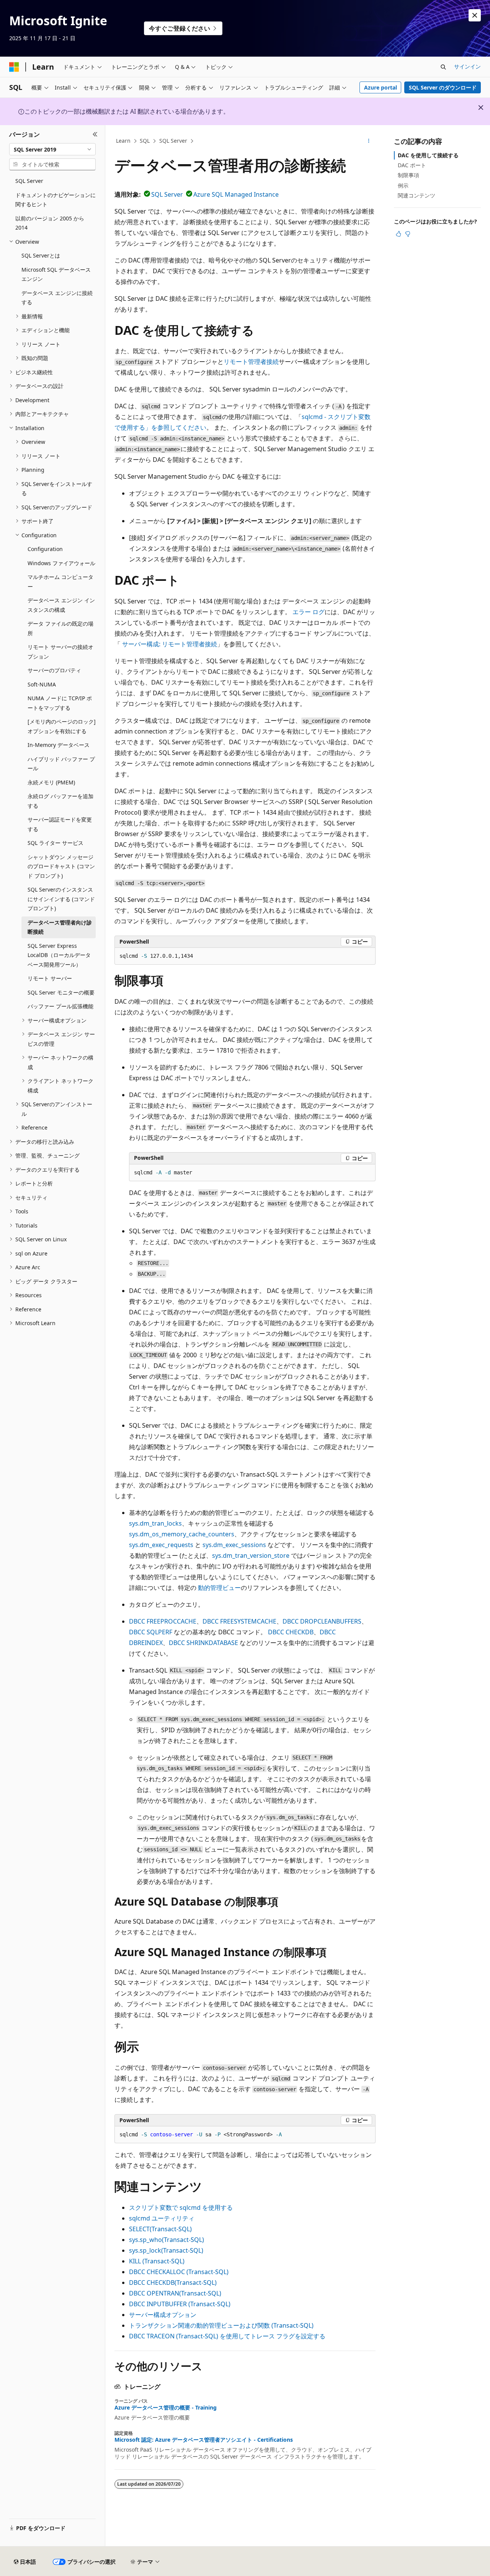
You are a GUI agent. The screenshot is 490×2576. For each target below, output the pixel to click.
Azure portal (381, 87)
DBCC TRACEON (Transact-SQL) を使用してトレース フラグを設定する (227, 2336)
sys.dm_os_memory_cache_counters (182, 1534)
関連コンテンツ (416, 195)
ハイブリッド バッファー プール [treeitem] (61, 764)
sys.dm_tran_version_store (251, 1555)
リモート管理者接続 (251, 362)
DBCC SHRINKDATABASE (203, 1643)
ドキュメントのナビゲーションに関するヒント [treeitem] (56, 200)
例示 (403, 185)
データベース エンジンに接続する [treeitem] (57, 298)
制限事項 (408, 175)
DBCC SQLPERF (151, 1632)
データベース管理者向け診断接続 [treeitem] (60, 927)
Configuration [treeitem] (45, 549)
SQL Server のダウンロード (443, 87)
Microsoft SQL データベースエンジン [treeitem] (56, 274)
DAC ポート (412, 165)
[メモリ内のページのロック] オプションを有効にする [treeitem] (62, 726)
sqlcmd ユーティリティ (162, 2218)
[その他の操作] (369, 141)
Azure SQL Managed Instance (236, 194)
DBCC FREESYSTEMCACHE (239, 1621)
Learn (123, 141)
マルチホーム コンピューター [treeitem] (60, 582)
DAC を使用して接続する (428, 155)
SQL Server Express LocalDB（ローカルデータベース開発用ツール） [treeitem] (59, 955)
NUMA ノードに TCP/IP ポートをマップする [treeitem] (60, 703)
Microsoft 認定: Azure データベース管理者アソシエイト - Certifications (204, 2440)
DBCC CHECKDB (291, 1632)
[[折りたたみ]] (95, 134)
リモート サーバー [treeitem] (50, 978)
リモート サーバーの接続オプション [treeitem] (60, 652)
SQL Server (173, 141)
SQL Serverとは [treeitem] (41, 255)
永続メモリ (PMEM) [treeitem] (51, 782)
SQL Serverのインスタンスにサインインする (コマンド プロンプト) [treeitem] (61, 899)
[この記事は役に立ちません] (408, 234)
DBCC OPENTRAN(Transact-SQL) (175, 2293)
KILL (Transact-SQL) (157, 2261)
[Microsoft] (14, 67)
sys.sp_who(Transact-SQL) (167, 2240)
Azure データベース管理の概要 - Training (166, 2408)
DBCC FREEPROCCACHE (163, 1621)
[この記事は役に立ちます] (399, 234)
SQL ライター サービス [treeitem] (56, 843)
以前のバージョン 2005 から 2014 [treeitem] (50, 223)
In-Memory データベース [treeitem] (59, 745)
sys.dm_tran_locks (155, 1523)
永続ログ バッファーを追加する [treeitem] (60, 801)
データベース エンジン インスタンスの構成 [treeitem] (61, 605)
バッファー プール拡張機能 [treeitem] (60, 1006)
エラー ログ (309, 612)
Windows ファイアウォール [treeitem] (61, 563)
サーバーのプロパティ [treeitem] (54, 670)
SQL (145, 141)
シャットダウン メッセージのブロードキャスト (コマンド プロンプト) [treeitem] (61, 866)
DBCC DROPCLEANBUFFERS (322, 1621)
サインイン (467, 66)
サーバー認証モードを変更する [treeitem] (60, 824)
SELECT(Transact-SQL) (160, 2229)
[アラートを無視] (475, 15)
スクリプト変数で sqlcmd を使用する (181, 2208)
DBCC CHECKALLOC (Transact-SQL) (179, 2272)
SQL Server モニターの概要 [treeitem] (61, 992)
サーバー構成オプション (163, 2315)
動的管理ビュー (219, 1588)
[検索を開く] (443, 67)
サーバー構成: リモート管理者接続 (170, 644)
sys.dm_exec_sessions (234, 1545)
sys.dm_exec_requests (161, 1545)
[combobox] (52, 149)
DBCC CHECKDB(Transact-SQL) (173, 2283)
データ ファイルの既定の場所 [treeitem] (60, 628)
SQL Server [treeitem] (29, 181)
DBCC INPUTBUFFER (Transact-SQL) (180, 2304)
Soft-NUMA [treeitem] (42, 684)
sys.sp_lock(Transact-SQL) (166, 2250)
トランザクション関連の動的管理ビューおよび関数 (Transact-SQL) (221, 2325)
